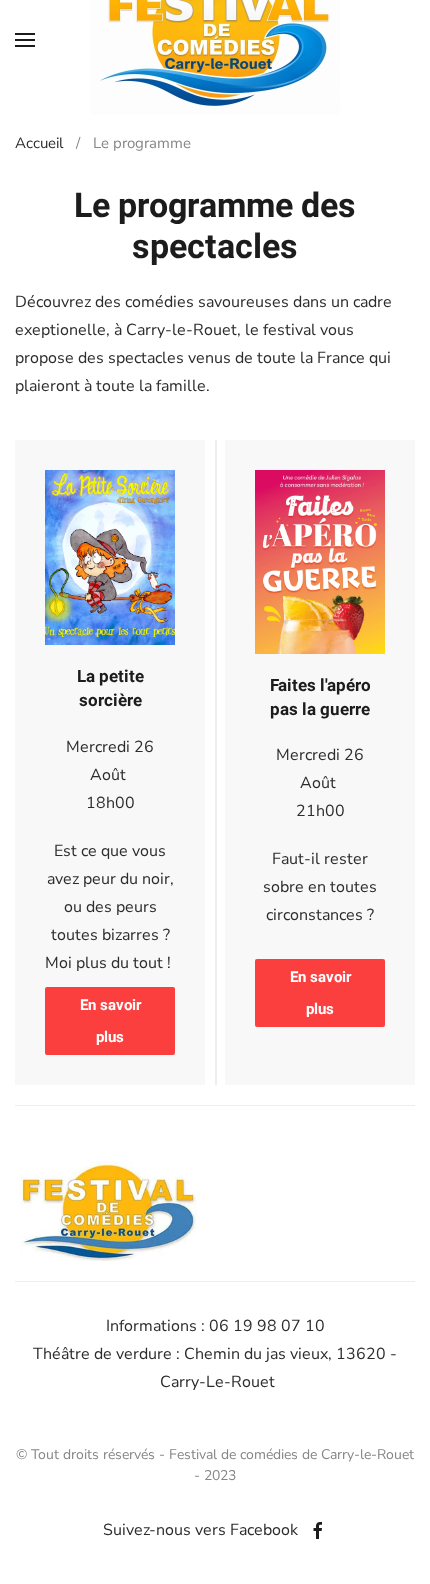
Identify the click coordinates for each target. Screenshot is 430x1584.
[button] (25, 40)
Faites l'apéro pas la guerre (320, 697)
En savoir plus (110, 1021)
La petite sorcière (110, 688)
